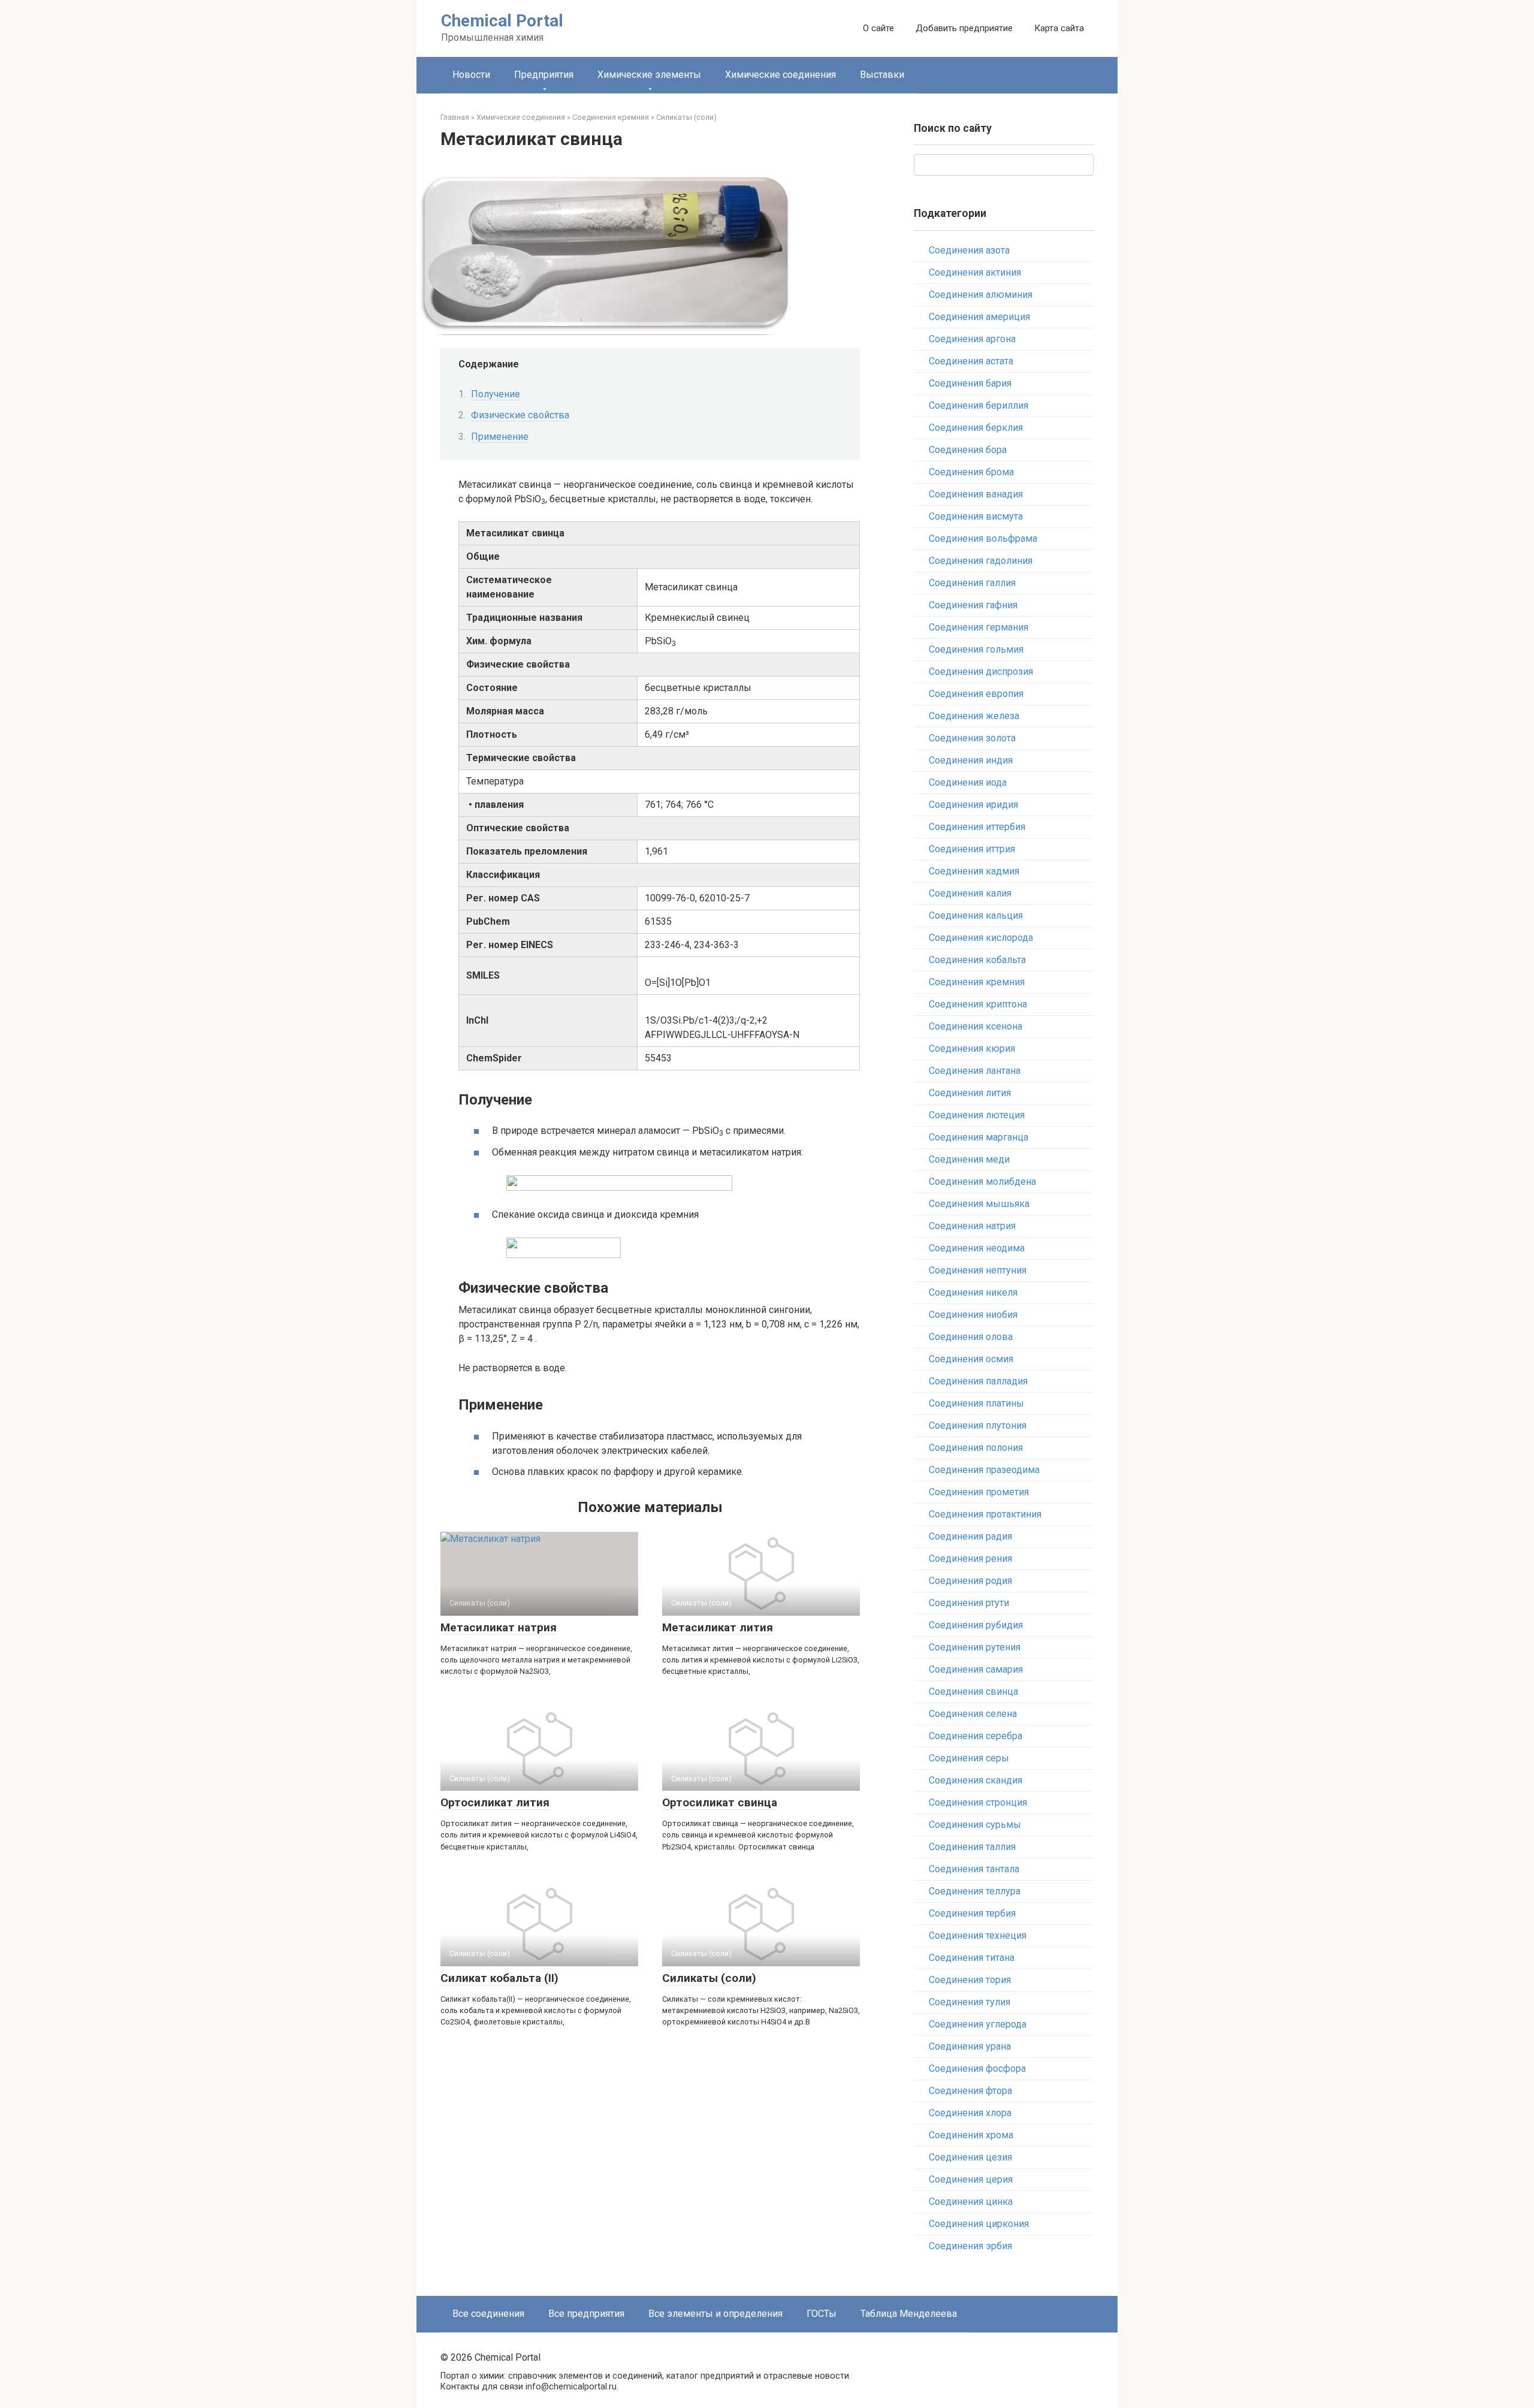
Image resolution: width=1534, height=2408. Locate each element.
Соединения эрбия (970, 2246)
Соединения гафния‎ (973, 605)
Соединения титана (972, 1958)
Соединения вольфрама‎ (983, 538)
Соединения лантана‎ (975, 1071)
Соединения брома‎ (971, 472)
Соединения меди (969, 1159)
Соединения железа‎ (974, 716)
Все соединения (488, 2314)
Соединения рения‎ (970, 1558)
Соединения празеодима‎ (984, 1470)
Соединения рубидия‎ (976, 1625)
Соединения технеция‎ (978, 1935)
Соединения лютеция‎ (977, 1115)
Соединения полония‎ (976, 1448)
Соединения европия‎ (976, 694)
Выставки (882, 75)
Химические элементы (649, 75)
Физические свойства (520, 415)
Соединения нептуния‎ (978, 1270)
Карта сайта (1059, 28)
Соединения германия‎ (979, 627)
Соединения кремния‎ (977, 982)
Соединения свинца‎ (973, 1692)
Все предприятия (586, 2314)
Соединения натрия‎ (972, 1226)
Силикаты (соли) (709, 1978)
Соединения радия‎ (970, 1536)
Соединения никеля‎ (973, 1292)
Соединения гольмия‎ (976, 649)
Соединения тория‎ (970, 1980)
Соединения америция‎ (979, 317)
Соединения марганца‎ (979, 1137)
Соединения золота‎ (972, 738)
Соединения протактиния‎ (985, 1514)
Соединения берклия (976, 428)
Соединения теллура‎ (975, 1891)
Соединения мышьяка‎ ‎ (980, 1204)
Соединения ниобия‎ (973, 1315)
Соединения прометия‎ (979, 1492)
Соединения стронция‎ (978, 1802)
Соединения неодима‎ (977, 1248)
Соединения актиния (975, 272)
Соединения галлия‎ (972, 583)
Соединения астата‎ (971, 361)
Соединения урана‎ (970, 2046)
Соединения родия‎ (970, 1581)
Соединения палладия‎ (978, 1381)
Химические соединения (780, 75)
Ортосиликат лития (495, 1802)
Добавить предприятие (964, 28)
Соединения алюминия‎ (981, 295)
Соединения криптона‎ (978, 1004)
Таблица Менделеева (909, 2314)
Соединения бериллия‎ (979, 405)
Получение (496, 394)
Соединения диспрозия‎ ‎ (982, 672)
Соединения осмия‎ (971, 1359)
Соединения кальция (976, 915)
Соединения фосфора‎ (977, 2068)
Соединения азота (969, 250)
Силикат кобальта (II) (499, 1978)
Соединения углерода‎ (978, 2024)
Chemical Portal (502, 21)
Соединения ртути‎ (969, 1603)
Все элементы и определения (715, 2314)
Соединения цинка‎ (971, 2202)
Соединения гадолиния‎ (981, 561)
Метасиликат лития (718, 1627)
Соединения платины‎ (976, 1403)
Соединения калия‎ (970, 893)
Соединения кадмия (974, 871)
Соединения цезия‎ (970, 2157)
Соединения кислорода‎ (981, 938)
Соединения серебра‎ (976, 1736)
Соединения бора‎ (968, 450)
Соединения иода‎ (968, 782)
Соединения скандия (976, 1780)
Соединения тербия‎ (972, 1913)
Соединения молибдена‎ (982, 1182)
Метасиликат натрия (499, 1627)
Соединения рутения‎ (975, 1647)
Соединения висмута (976, 516)
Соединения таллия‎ (972, 1847)
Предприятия (544, 75)
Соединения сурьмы (975, 1825)
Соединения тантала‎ (974, 1869)
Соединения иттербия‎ (977, 827)
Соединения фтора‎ (970, 2091)
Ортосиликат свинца (720, 1802)
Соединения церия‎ (971, 2179)
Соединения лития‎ (970, 1093)
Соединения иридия (973, 805)
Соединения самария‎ (976, 1669)
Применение (500, 437)
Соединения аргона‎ (972, 339)
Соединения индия (971, 760)
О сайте (878, 28)
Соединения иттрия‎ (972, 849)
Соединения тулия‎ (970, 2002)
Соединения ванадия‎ (976, 494)
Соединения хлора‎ (970, 2113)
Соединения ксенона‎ (976, 1026)
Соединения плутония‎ (978, 1425)
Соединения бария (970, 383)
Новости (471, 75)
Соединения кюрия (972, 1048)
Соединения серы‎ (969, 1758)
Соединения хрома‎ (971, 2135)
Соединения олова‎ (971, 1337)
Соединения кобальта (977, 960)
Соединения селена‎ (973, 1714)
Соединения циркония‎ (979, 2224)
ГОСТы (822, 2314)
